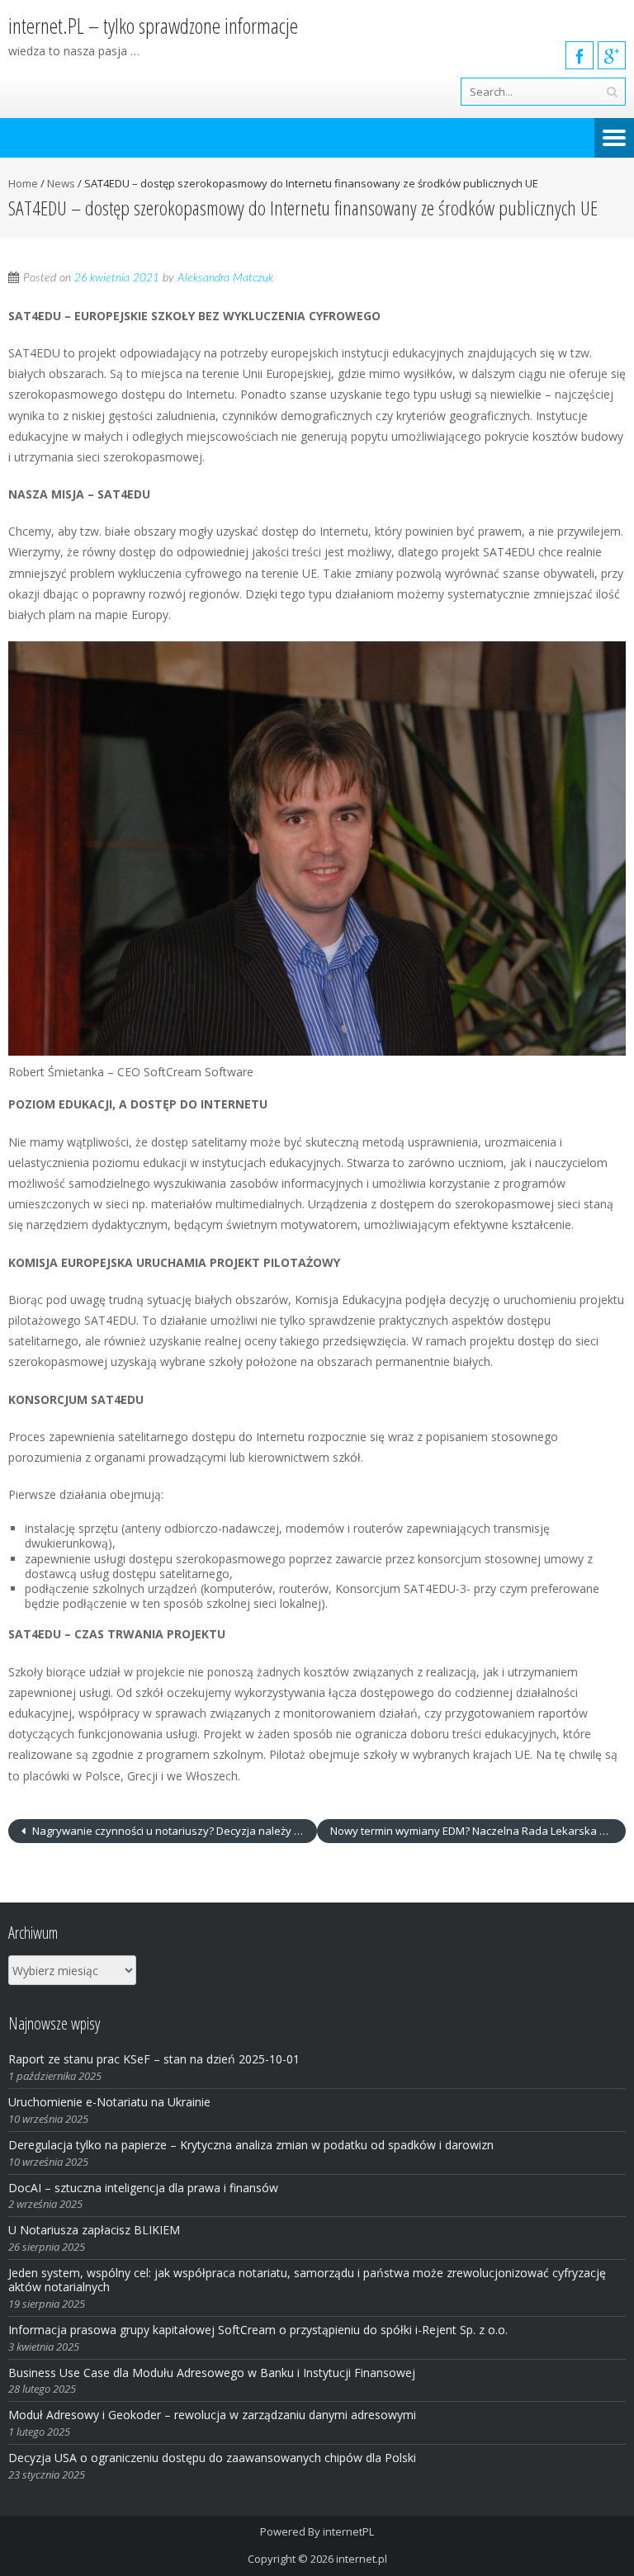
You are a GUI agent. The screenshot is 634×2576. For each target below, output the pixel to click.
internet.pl (362, 2559)
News (61, 183)
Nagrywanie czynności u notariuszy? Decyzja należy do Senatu (173, 1831)
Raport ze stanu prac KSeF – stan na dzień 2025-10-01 (154, 2059)
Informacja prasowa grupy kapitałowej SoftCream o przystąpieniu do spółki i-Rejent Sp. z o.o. (258, 2330)
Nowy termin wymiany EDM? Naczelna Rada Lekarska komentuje (478, 1831)
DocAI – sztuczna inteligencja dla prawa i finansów (143, 2188)
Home (23, 183)
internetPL (348, 2531)
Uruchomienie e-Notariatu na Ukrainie (109, 2102)
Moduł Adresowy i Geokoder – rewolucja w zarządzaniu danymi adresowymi (212, 2415)
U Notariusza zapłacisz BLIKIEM (94, 2230)
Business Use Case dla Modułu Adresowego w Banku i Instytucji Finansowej (213, 2373)
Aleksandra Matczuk (225, 278)
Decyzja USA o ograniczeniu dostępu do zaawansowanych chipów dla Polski (212, 2458)
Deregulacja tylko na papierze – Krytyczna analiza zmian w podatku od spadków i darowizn (251, 2145)
